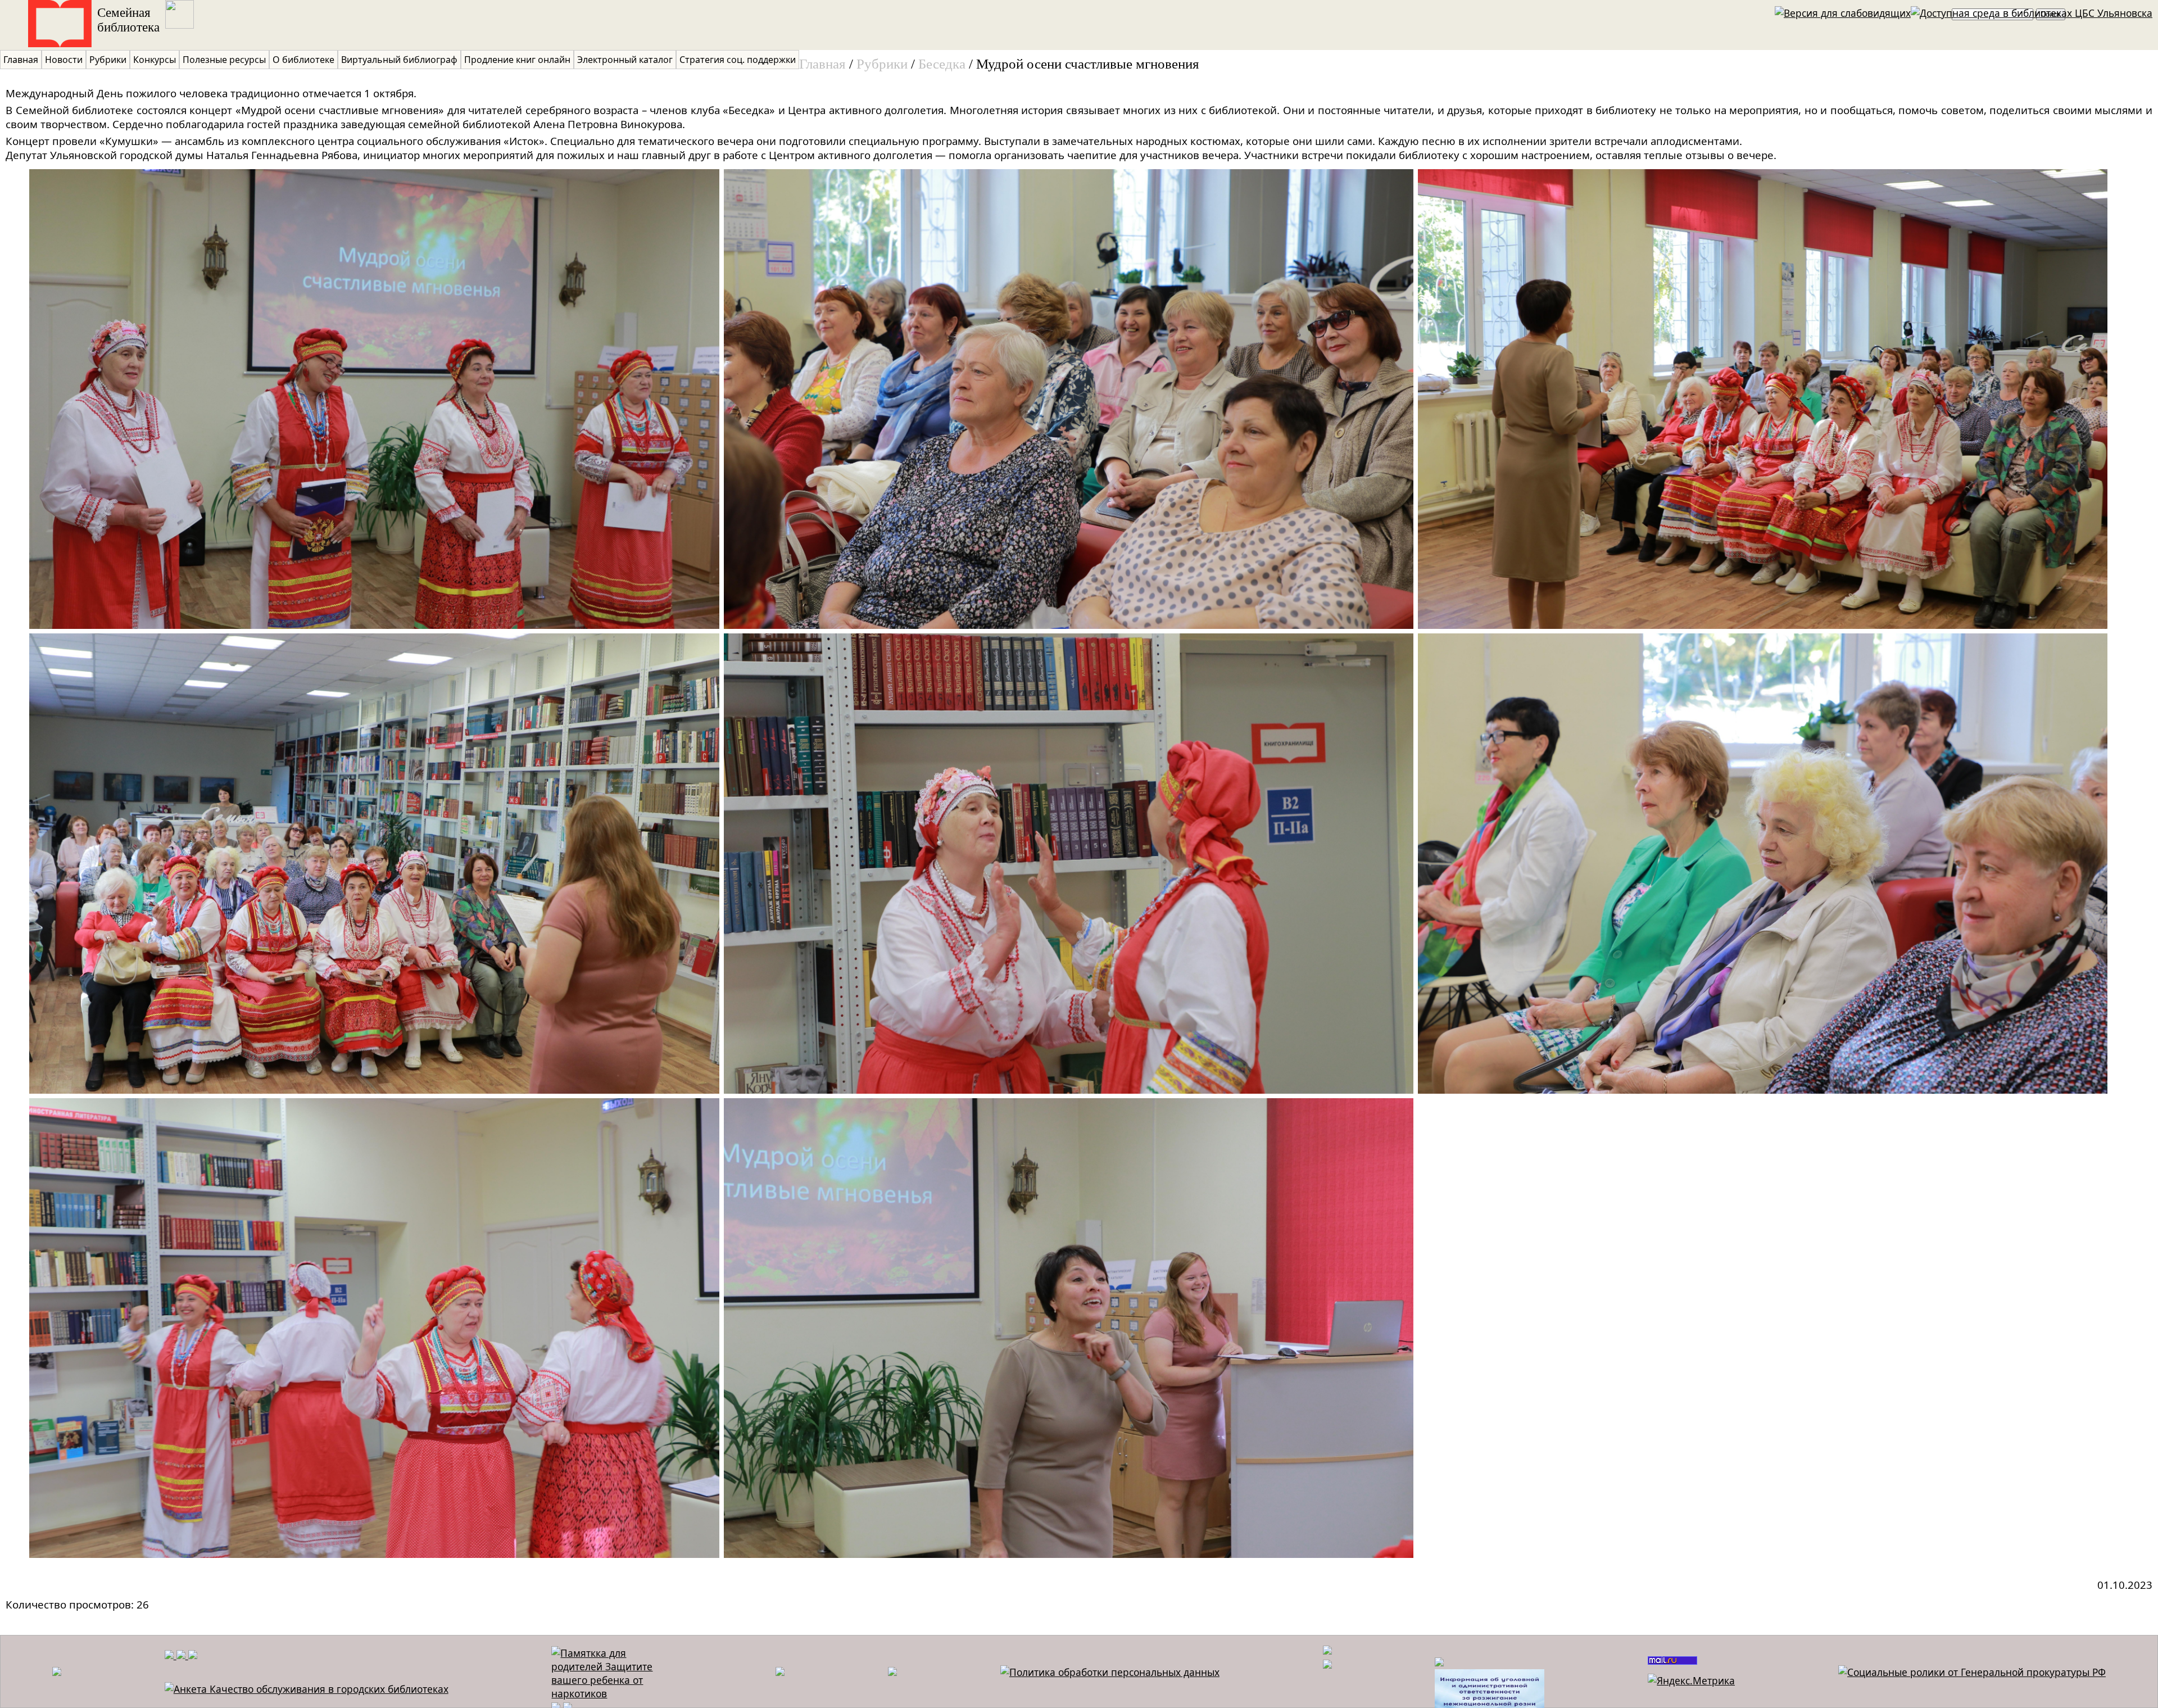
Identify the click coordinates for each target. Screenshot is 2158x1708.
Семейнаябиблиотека (128, 20)
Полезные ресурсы (224, 60)
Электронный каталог (625, 60)
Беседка (942, 64)
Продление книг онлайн (517, 60)
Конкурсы (155, 60)
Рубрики (108, 60)
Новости (64, 60)
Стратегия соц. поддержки (738, 60)
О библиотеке (303, 60)
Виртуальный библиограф (399, 60)
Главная (21, 60)
